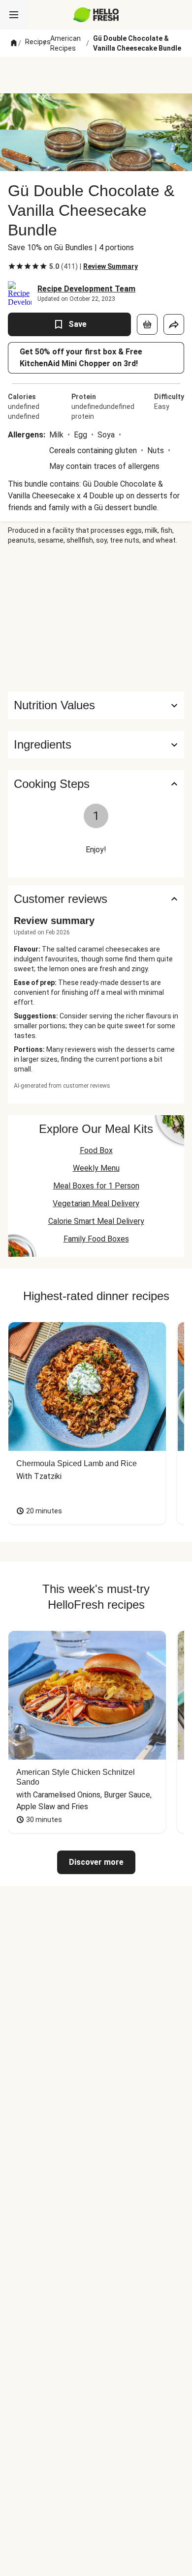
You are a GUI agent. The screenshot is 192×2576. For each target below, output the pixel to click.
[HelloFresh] (96, 15)
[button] (96, 745)
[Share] (174, 324)
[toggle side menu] (14, 15)
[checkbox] (12, 266)
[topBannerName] (96, 75)
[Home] (14, 43)
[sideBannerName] (96, 618)
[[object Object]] (147, 324)
